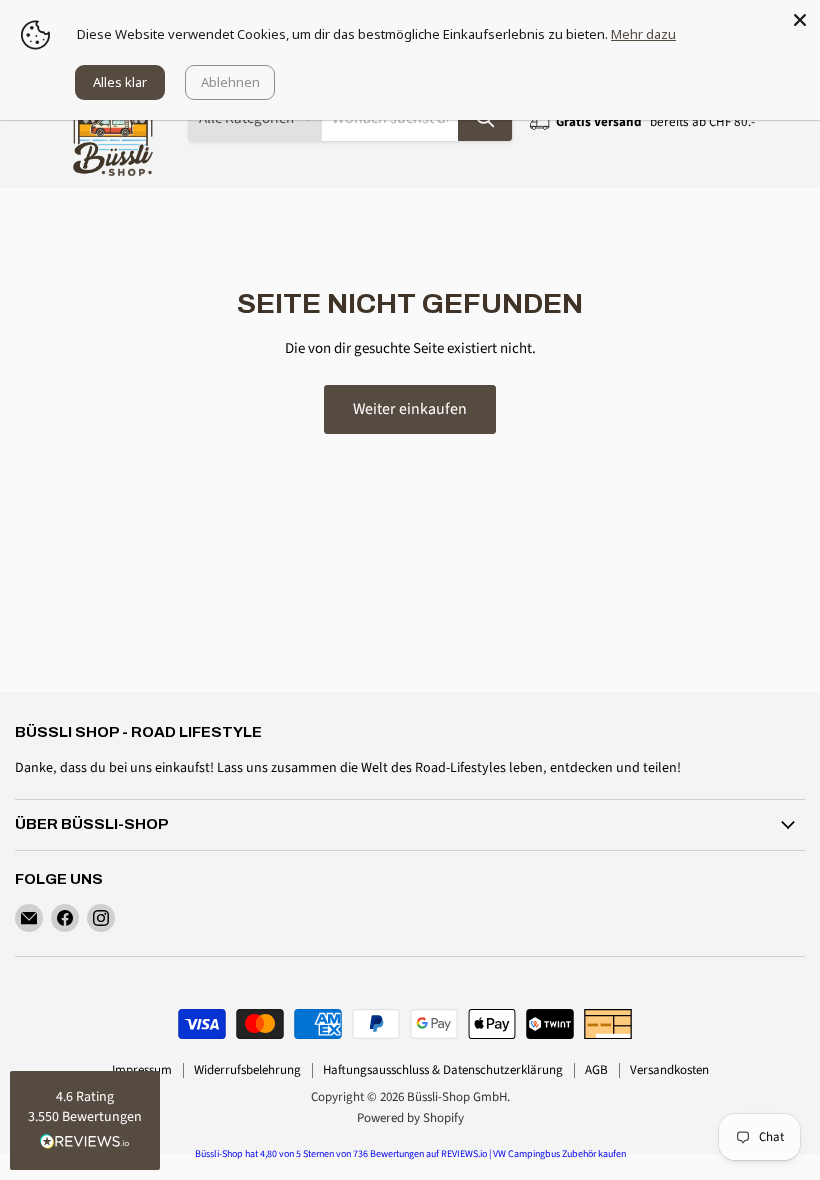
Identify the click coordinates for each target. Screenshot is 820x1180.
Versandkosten (669, 1070)
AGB (596, 1070)
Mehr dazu (643, 34)
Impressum (142, 1070)
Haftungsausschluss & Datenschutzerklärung (443, 1070)
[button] (85, 1120)
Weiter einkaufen (410, 409)
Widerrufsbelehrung (247, 1070)
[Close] (800, 20)
